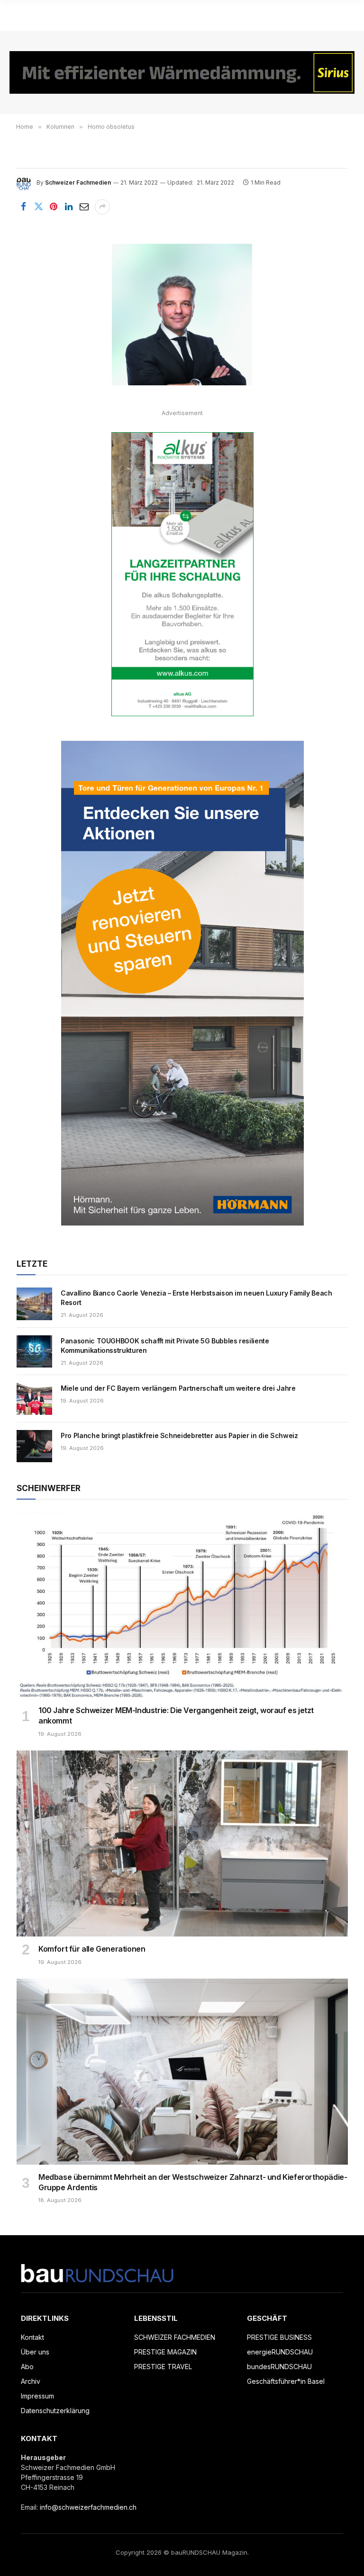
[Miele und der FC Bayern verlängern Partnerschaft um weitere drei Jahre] (34, 1399)
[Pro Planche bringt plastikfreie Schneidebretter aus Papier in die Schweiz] (34, 1446)
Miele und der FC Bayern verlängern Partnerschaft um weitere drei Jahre (178, 1388)
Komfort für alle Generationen (92, 1949)
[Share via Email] (84, 207)
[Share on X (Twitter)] (38, 207)
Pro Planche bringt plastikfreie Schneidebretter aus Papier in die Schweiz (179, 1435)
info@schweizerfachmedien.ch (88, 2507)
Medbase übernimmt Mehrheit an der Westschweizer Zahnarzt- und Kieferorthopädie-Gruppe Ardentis (193, 2182)
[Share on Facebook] (23, 207)
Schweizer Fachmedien (78, 182)
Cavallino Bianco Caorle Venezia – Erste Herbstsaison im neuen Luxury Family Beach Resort (196, 1298)
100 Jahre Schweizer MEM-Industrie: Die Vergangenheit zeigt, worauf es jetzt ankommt (176, 1715)
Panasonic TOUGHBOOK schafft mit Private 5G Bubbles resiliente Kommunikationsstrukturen (165, 1346)
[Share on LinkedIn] (69, 207)
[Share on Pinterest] (54, 207)
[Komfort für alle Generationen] (182, 1843)
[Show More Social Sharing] (102, 207)
